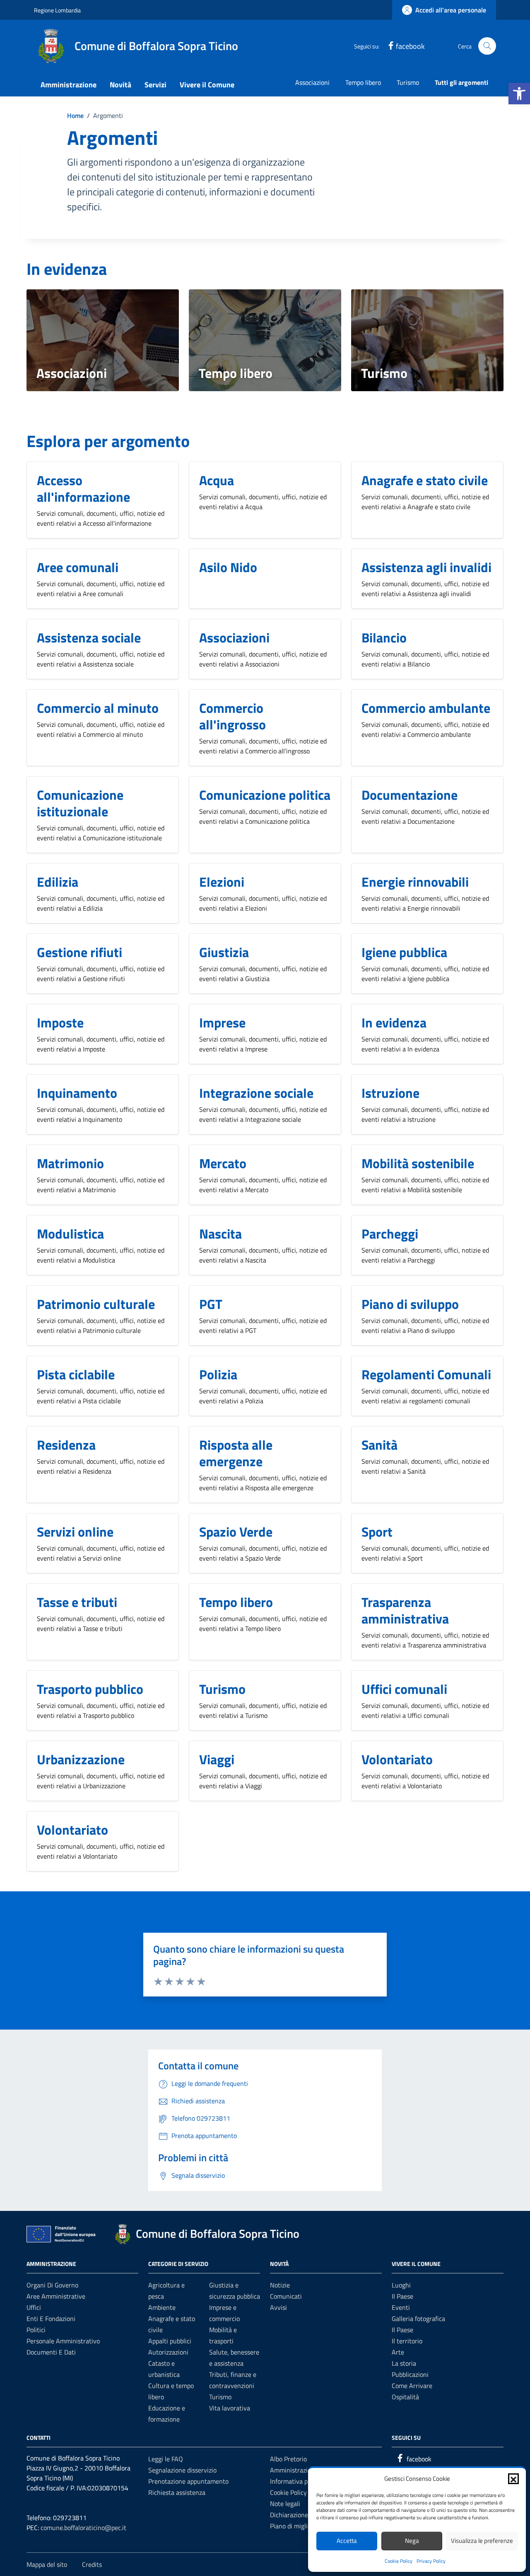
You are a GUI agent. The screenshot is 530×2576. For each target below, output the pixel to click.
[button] (519, 94)
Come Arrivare (412, 2386)
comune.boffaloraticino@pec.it (83, 2528)
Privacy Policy (431, 2561)
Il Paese (402, 2296)
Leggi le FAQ (166, 2459)
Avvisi (278, 2307)
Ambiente (162, 2307)
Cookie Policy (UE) (295, 2492)
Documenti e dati (51, 2352)
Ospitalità (405, 2397)
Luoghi (401, 2285)
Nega (412, 2541)
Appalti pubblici (170, 2341)
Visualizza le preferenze (482, 2541)
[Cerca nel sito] (487, 46)
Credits (92, 2564)
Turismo (408, 82)
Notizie (280, 2285)
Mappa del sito (47, 2564)
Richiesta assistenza (177, 2492)
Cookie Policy (399, 2561)
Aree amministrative (56, 2296)
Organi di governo (52, 2285)
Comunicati (286, 2296)
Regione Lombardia (57, 10)
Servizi (155, 85)
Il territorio (407, 2341)
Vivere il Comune (207, 85)
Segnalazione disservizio (182, 2470)
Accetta (347, 2541)
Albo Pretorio (288, 2459)
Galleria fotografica (418, 2319)
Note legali (285, 2504)
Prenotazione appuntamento (188, 2481)
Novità (120, 85)
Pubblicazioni (410, 2374)
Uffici (34, 2307)
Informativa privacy (297, 2481)
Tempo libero (363, 82)
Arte (398, 2352)
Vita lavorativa (230, 2408)
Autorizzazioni (168, 2352)
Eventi (401, 2307)
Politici (36, 2330)
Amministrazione (69, 85)
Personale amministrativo (63, 2341)
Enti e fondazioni (51, 2319)
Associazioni (312, 82)
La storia (404, 2363)
